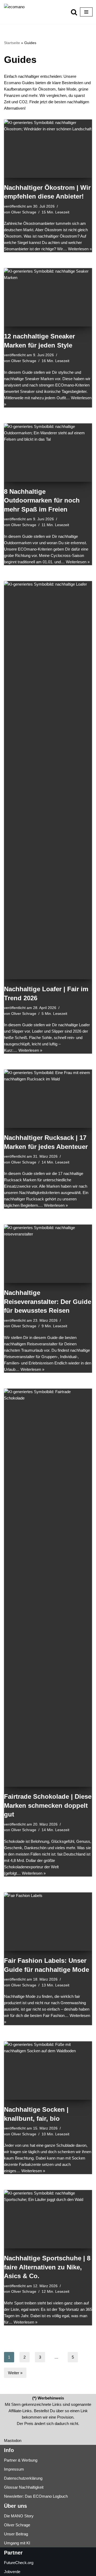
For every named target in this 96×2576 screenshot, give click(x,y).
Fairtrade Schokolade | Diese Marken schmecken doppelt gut (48, 1805)
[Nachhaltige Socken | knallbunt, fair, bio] (48, 2071)
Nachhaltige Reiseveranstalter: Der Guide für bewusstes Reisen (48, 1302)
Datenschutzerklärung (23, 2478)
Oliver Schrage (24, 212)
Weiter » (15, 2373)
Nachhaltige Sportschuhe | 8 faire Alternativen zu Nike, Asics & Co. (47, 2267)
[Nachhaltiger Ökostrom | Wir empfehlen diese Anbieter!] (48, 149)
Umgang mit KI (17, 2543)
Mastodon (13, 2440)
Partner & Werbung (21, 2460)
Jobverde (12, 2572)
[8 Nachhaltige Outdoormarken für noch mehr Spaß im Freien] (48, 453)
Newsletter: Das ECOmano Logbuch (36, 2496)
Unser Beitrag (16, 2534)
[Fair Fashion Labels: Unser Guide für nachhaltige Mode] (48, 1922)
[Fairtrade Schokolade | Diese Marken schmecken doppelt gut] (48, 1588)
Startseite (12, 43)
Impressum (14, 2469)
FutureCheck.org (19, 2563)
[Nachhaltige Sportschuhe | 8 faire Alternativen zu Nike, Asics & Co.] (48, 2219)
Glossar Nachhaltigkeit (24, 2487)
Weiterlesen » (80, 249)
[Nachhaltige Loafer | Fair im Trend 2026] (48, 780)
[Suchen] (74, 12)
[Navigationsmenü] (86, 12)
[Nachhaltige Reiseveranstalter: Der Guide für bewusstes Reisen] (48, 1254)
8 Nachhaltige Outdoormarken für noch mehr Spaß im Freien (42, 500)
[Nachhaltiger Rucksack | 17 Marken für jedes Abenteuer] (48, 1099)
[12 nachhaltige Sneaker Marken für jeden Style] (48, 297)
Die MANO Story (19, 2516)
